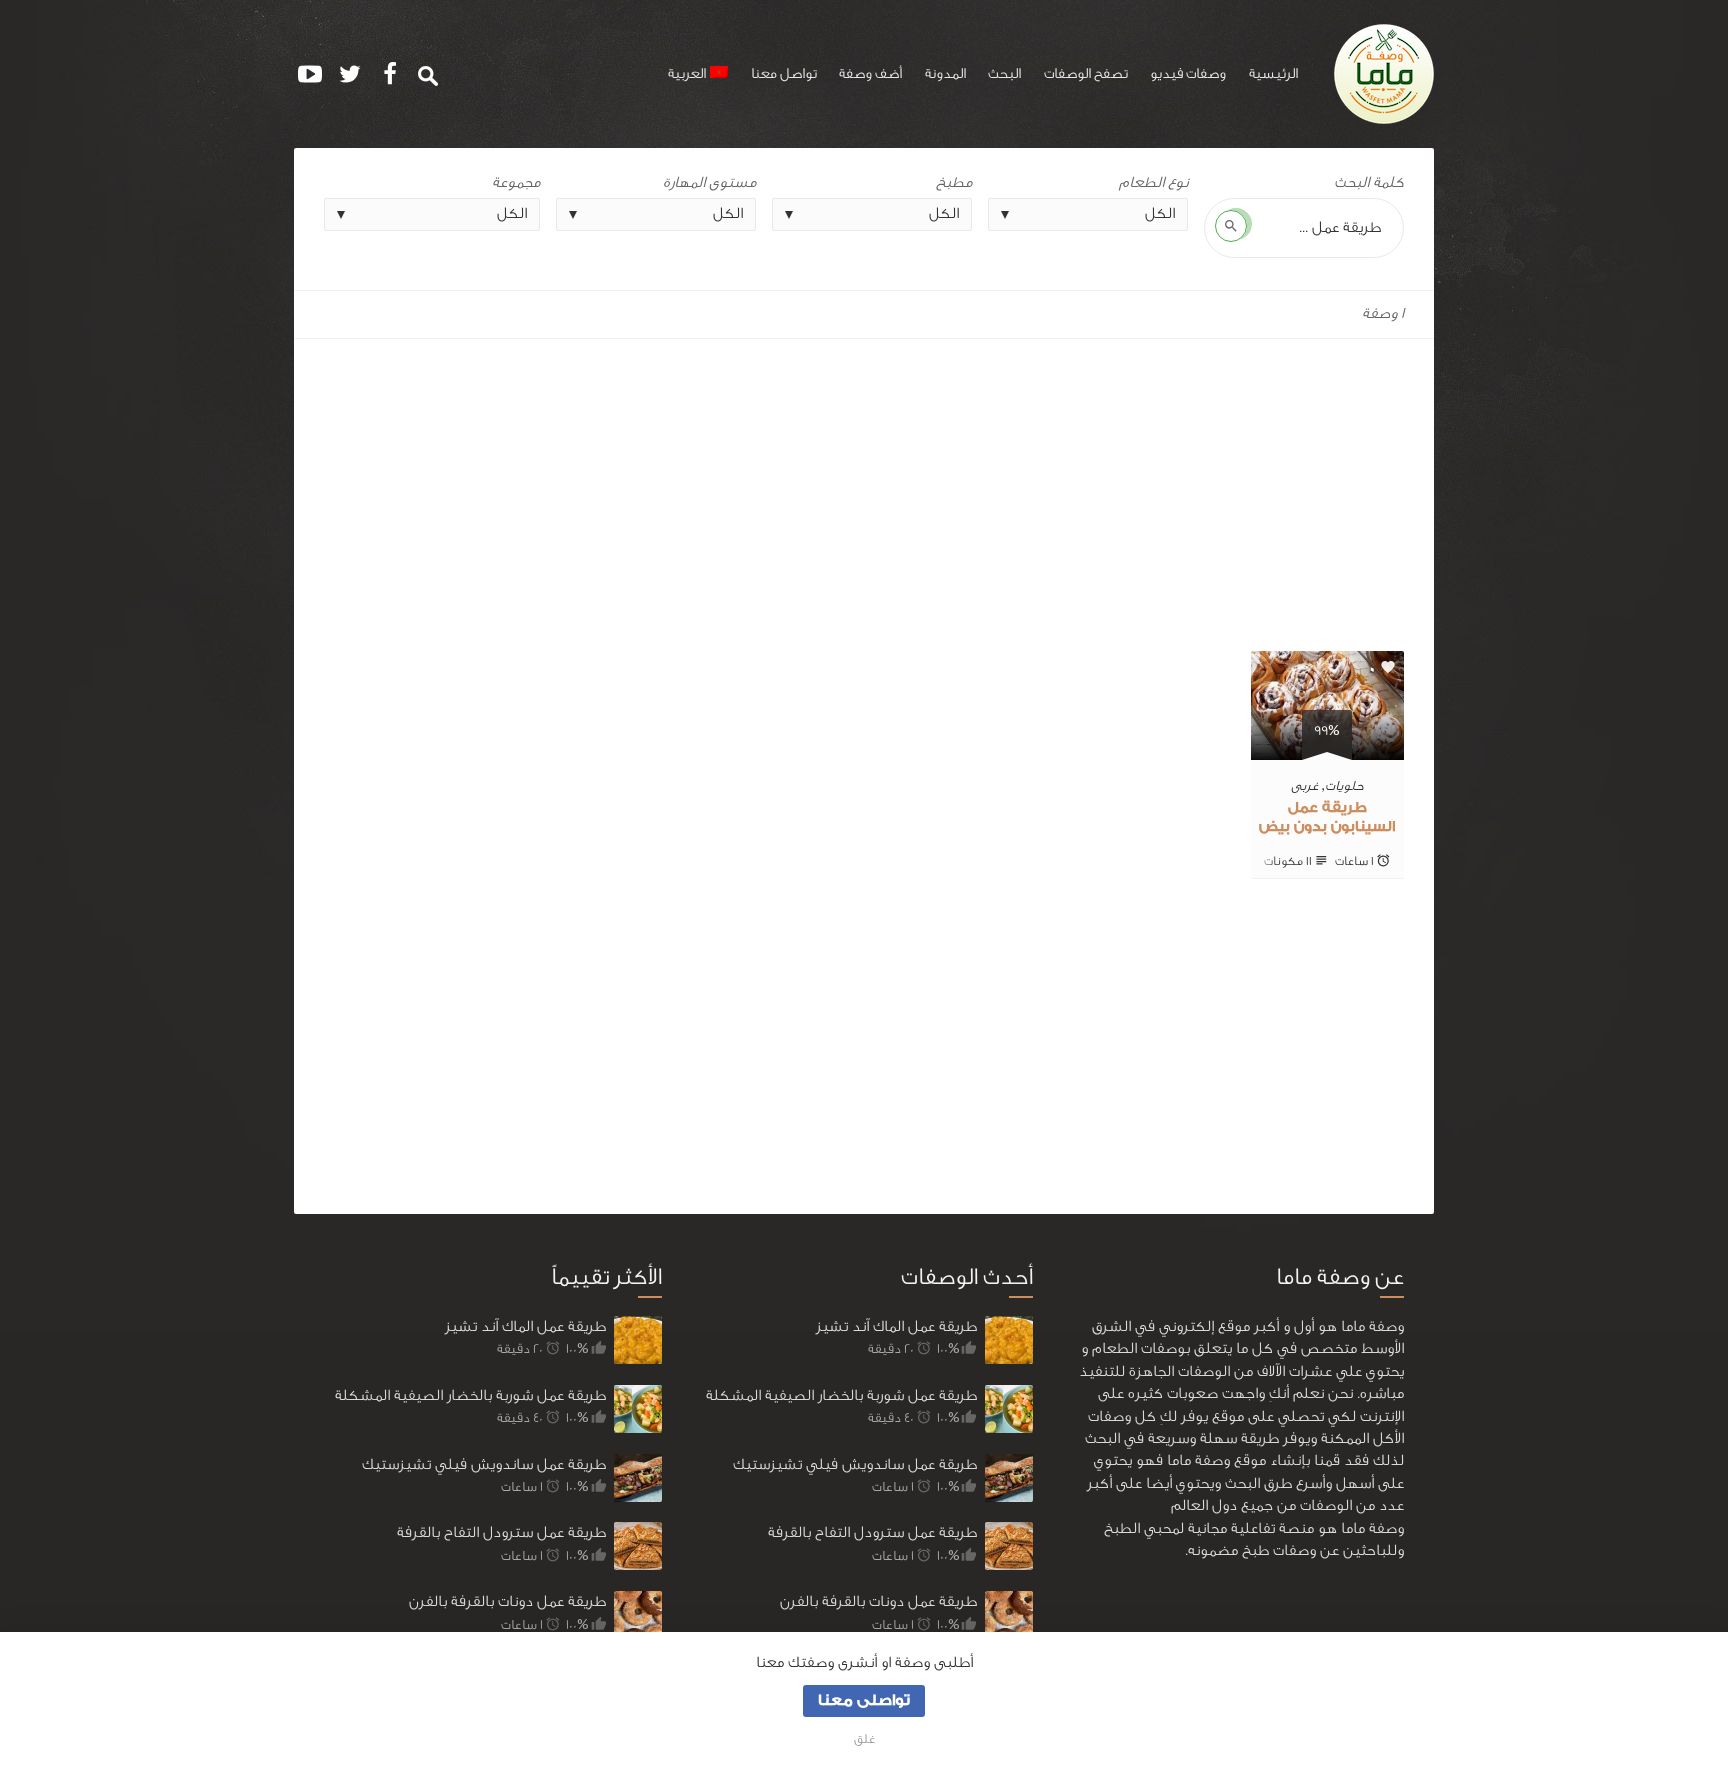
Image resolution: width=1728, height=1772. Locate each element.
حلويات (1344, 785)
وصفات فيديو (1188, 74)
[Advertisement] (864, 487)
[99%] (1327, 748)
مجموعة (516, 182)
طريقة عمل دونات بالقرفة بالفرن (507, 1601)
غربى (1305, 785)
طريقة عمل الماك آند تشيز (525, 1326)
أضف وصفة (870, 74)
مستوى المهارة (709, 182)
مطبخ (954, 182)
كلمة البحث (1369, 182)
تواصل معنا (784, 74)
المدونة (945, 74)
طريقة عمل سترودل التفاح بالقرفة (501, 1532)
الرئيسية (1273, 74)
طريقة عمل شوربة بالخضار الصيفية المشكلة (470, 1395)
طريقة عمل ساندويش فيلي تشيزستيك (484, 1464)
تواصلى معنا (864, 1700)
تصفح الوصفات (1086, 74)
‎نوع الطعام (1153, 182)
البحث (1004, 74)
